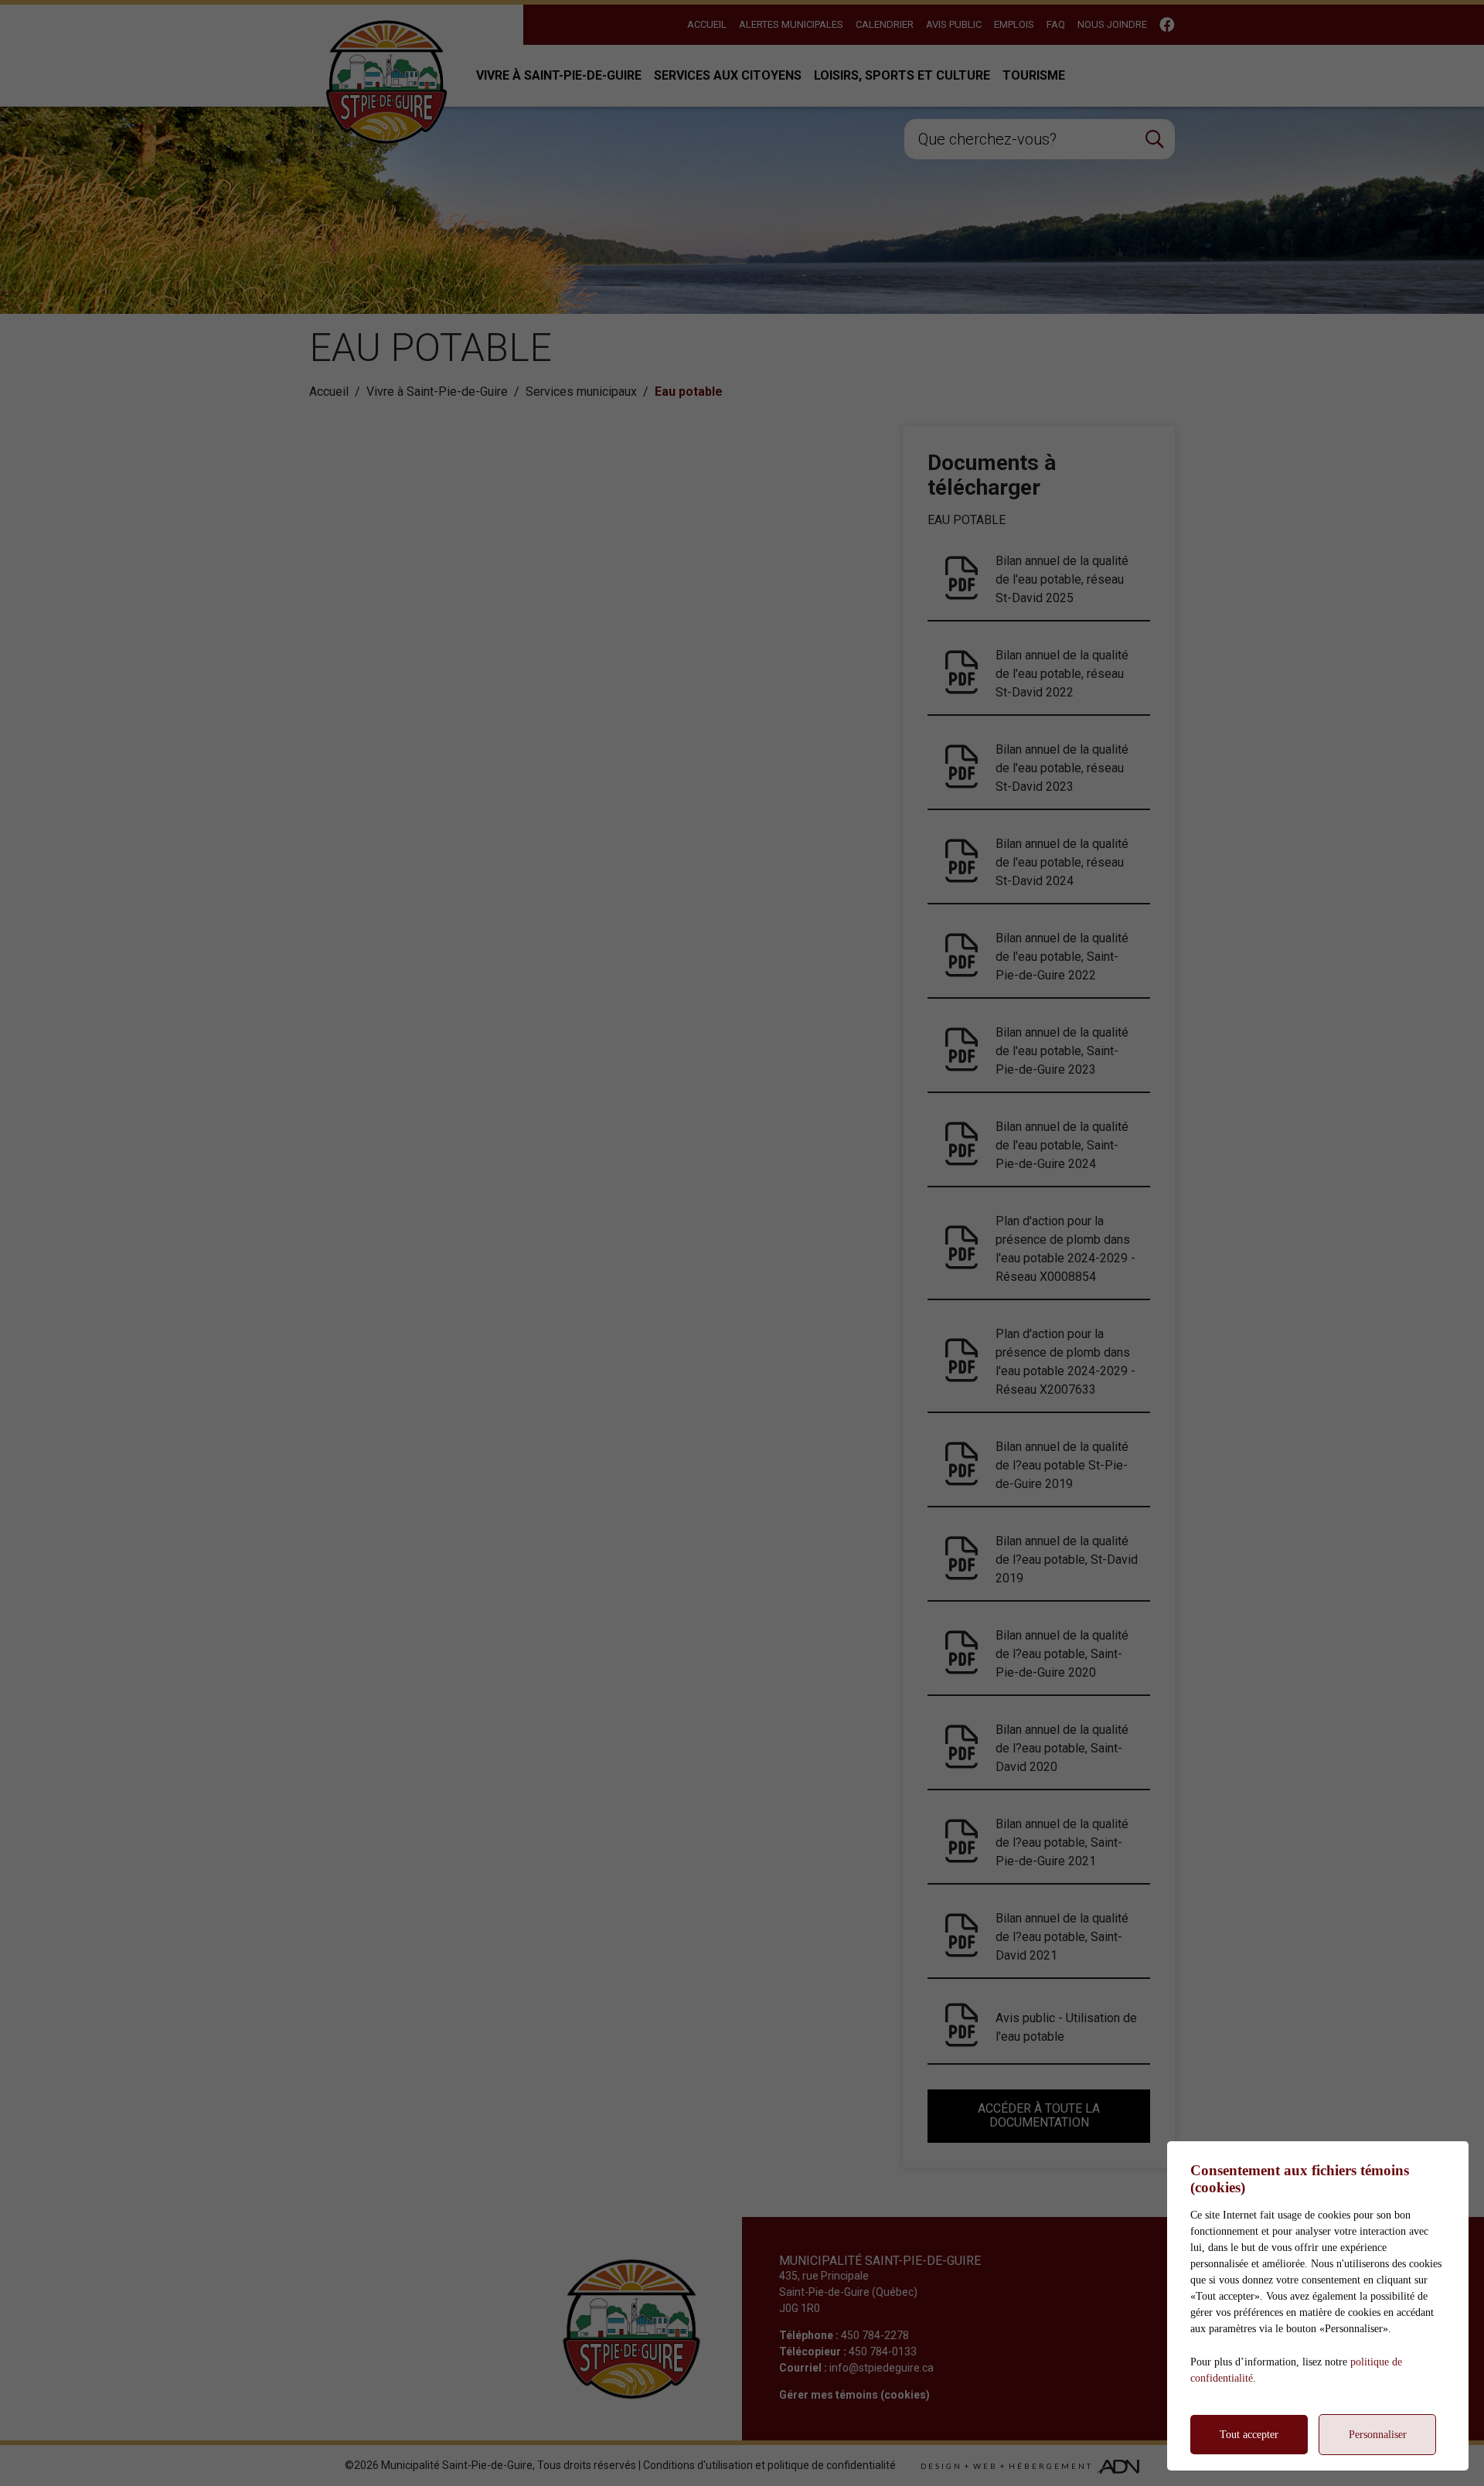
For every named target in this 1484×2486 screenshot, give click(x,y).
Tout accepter (1249, 2435)
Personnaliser (1378, 2435)
